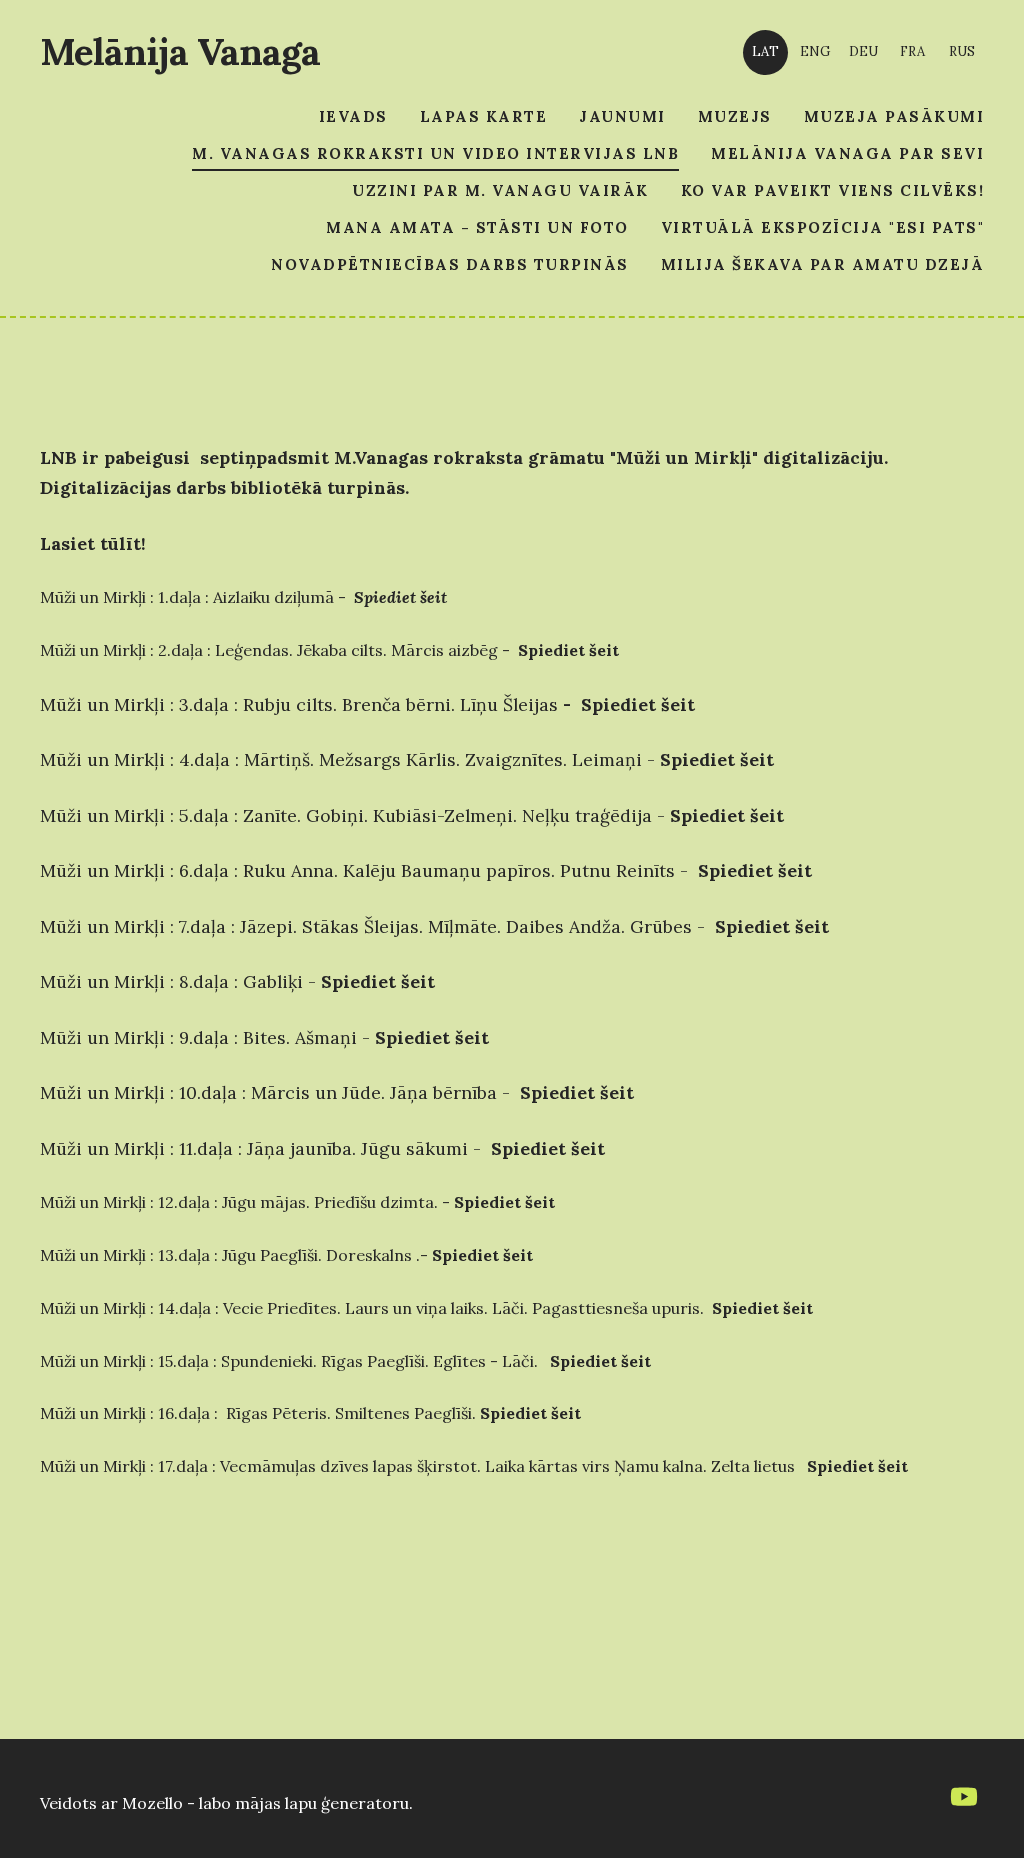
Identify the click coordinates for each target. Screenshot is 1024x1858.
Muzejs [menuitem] (735, 116)
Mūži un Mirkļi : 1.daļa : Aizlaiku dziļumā (187, 597)
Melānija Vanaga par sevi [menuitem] (847, 153)
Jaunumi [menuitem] (622, 116)
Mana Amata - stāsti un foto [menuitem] (477, 227)
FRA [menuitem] (912, 51)
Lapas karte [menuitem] (484, 116)
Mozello (152, 1803)
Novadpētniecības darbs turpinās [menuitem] (450, 264)
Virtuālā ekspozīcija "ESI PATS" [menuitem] (823, 227)
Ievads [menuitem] (353, 116)
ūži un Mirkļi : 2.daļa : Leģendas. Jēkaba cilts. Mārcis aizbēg (276, 650)
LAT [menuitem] (765, 51)
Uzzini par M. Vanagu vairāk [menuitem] (500, 190)
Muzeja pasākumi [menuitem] (894, 116)
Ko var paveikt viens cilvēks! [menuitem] (833, 190)
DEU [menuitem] (863, 51)
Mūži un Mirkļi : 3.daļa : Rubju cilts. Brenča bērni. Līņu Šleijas (299, 704)
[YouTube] (964, 1796)
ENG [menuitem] (815, 51)
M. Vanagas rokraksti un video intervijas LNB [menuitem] (435, 153)
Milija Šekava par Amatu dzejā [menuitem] (823, 264)
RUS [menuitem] (962, 51)
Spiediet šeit (638, 704)
